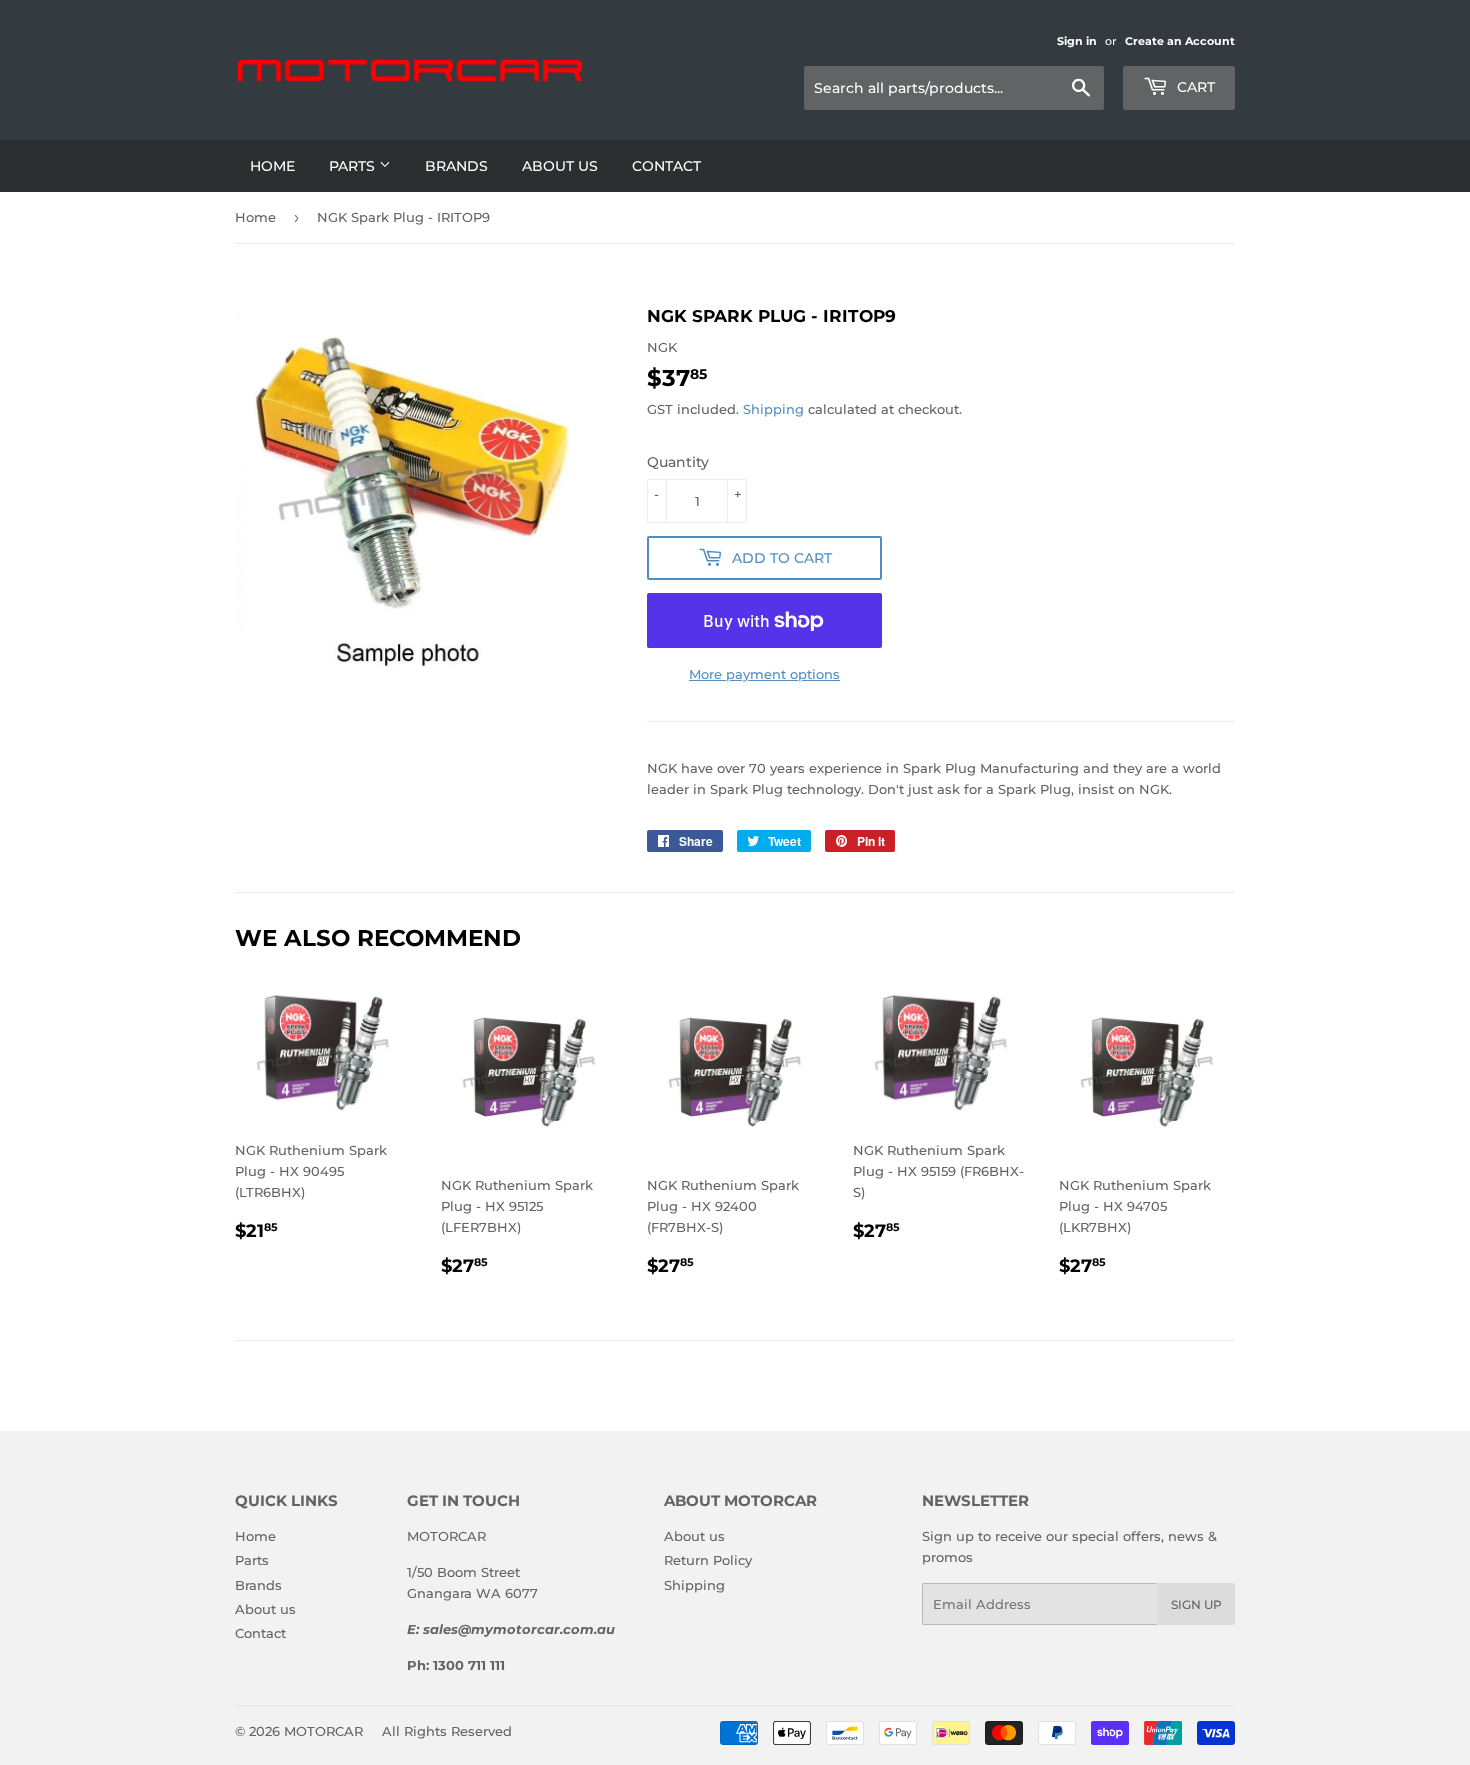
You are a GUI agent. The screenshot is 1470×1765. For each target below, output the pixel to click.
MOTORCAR (323, 1731)
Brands (456, 166)
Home (272, 166)
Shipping (773, 409)
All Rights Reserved (447, 1731)
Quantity (678, 462)
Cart (1194, 87)
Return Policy (708, 1560)
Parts (354, 166)
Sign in (1077, 41)
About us (560, 166)
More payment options (764, 674)
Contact (666, 166)
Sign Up (1196, 1604)
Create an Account (1180, 41)
